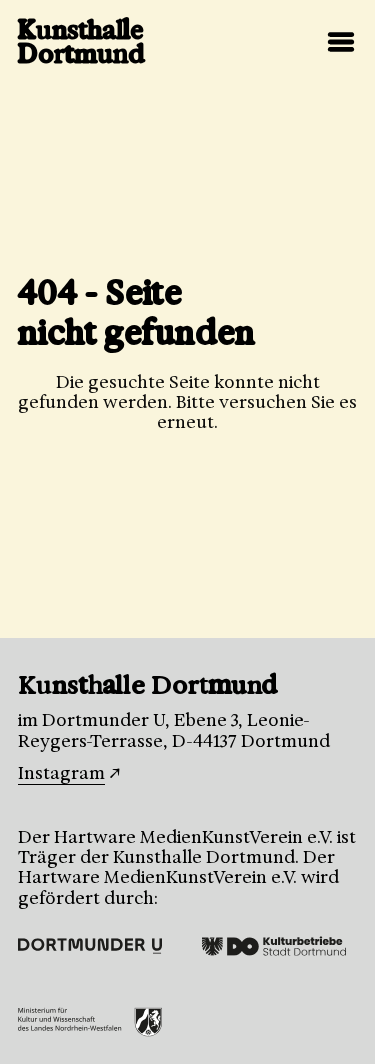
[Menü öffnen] (341, 42)
